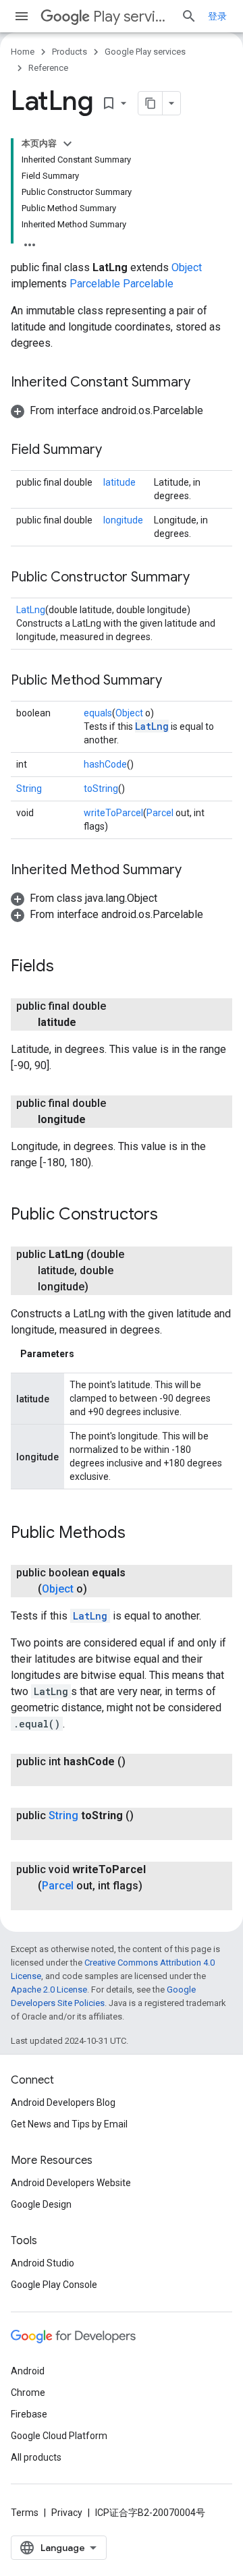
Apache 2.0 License (49, 1990)
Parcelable (95, 284)
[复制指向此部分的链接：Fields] (67, 967)
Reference (48, 68)
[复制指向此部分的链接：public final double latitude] (90, 1023)
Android (28, 2371)
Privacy (67, 2513)
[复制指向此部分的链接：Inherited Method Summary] (195, 871)
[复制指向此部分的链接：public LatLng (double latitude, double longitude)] (102, 1287)
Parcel (160, 813)
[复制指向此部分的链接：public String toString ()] (51, 1832)
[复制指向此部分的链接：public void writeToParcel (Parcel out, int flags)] (51, 1902)
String (29, 789)
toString (101, 789)
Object (187, 267)
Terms (25, 2513)
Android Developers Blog (63, 2102)
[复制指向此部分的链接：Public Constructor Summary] (203, 578)
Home (23, 52)
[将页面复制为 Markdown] (151, 103)
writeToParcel (113, 813)
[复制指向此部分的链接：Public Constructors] (171, 1215)
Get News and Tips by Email (69, 2124)
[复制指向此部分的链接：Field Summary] (115, 451)
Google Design (41, 2204)
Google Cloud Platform (59, 2436)
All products (36, 2457)
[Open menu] (22, 16)
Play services (132, 17)
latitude (119, 482)
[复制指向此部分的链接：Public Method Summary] (175, 681)
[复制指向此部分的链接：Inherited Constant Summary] (204, 383)
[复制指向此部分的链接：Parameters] (88, 1354)
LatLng (31, 610)
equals (98, 713)
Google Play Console (54, 2285)
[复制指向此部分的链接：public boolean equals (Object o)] (101, 1589)
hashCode (105, 764)
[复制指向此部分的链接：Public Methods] (139, 1534)
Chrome (28, 2393)
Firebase (29, 2414)
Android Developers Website (71, 2183)
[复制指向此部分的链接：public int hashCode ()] (51, 1778)
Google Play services (145, 52)
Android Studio (43, 2263)
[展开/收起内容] (67, 144)
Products (70, 52)
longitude (123, 520)
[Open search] (189, 16)
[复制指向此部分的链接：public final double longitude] (99, 1120)
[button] (107, 410)
